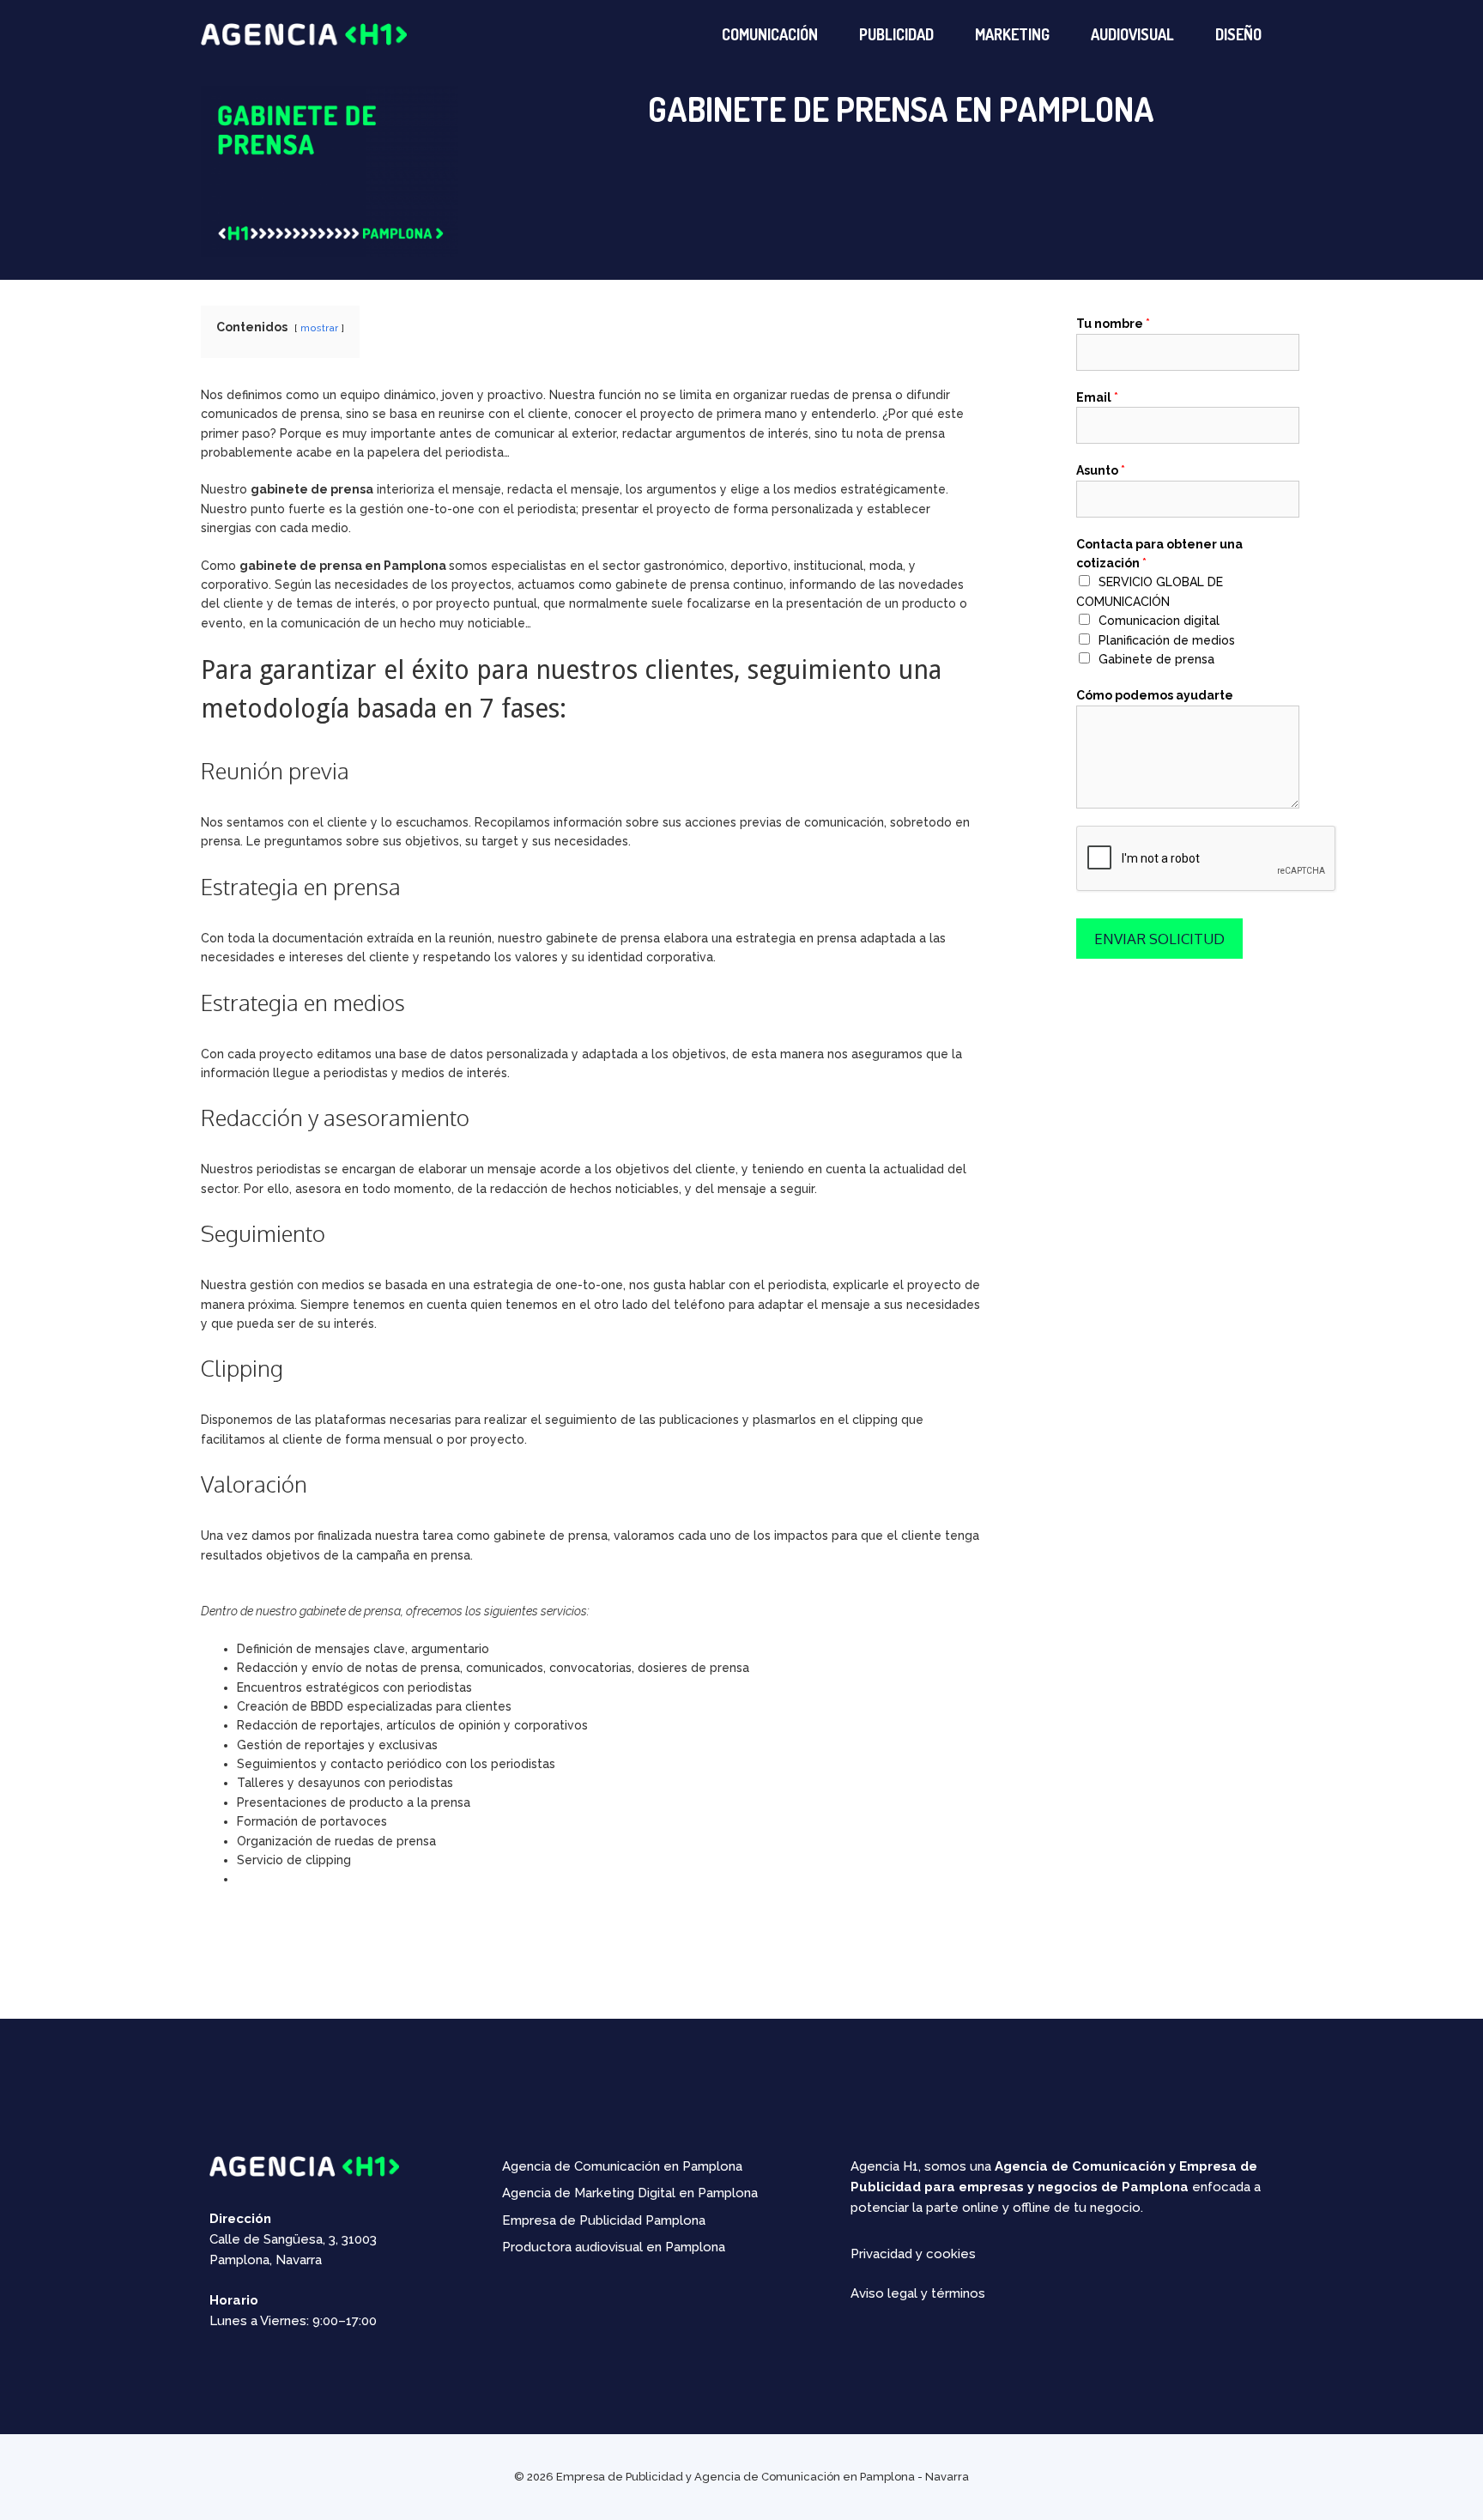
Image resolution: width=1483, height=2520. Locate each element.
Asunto (1101, 470)
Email (1097, 397)
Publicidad (896, 34)
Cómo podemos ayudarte (1155, 695)
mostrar (319, 328)
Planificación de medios (1167, 640)
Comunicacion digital (1159, 621)
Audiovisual (1132, 34)
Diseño (1238, 34)
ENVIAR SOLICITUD (1159, 939)
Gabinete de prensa (1156, 659)
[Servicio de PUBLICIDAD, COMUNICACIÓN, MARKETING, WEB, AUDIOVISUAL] (304, 33)
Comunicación (770, 34)
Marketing (1012, 34)
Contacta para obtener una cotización (1159, 554)
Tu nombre (1113, 324)
